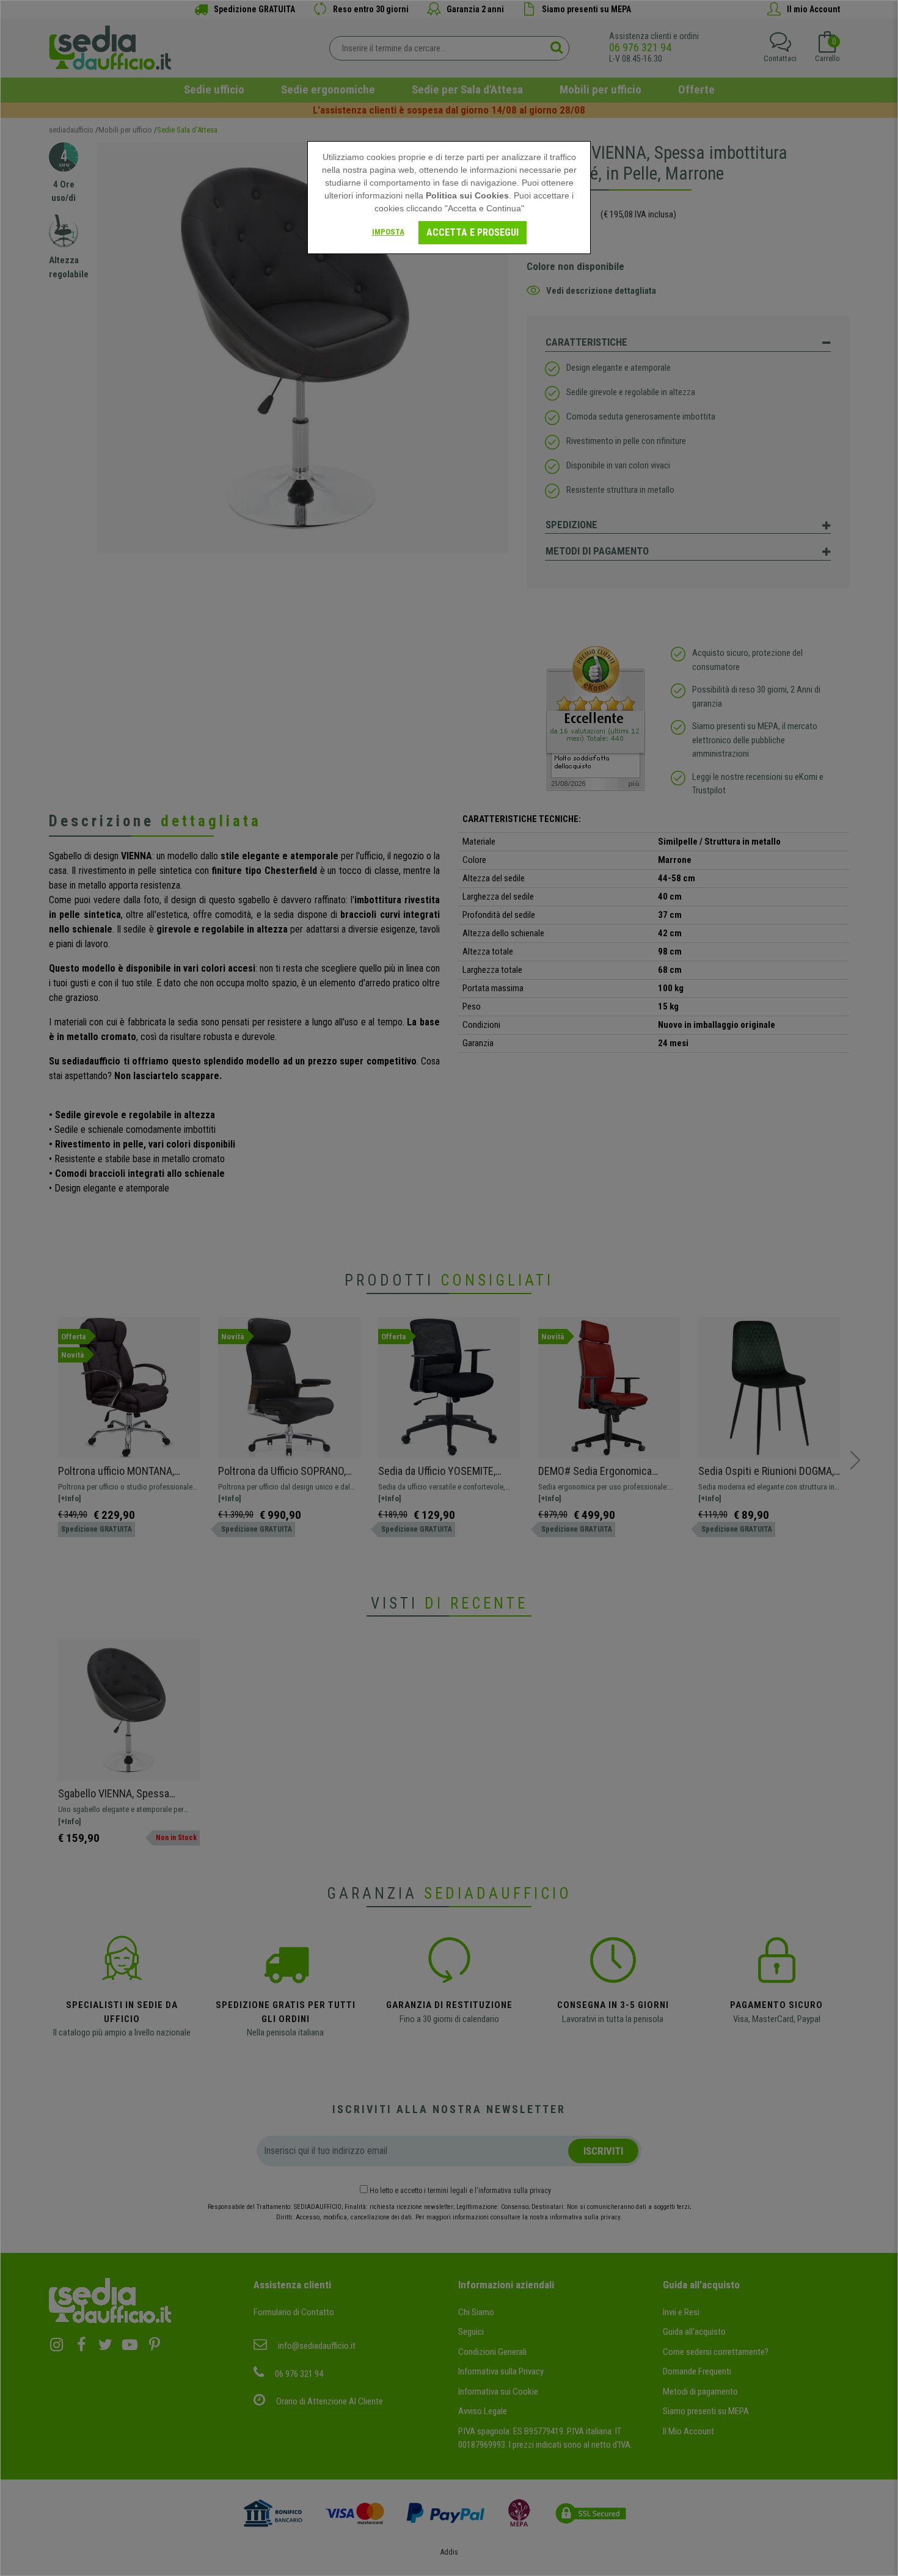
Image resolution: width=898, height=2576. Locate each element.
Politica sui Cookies (467, 195)
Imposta (388, 232)
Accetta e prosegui (473, 232)
